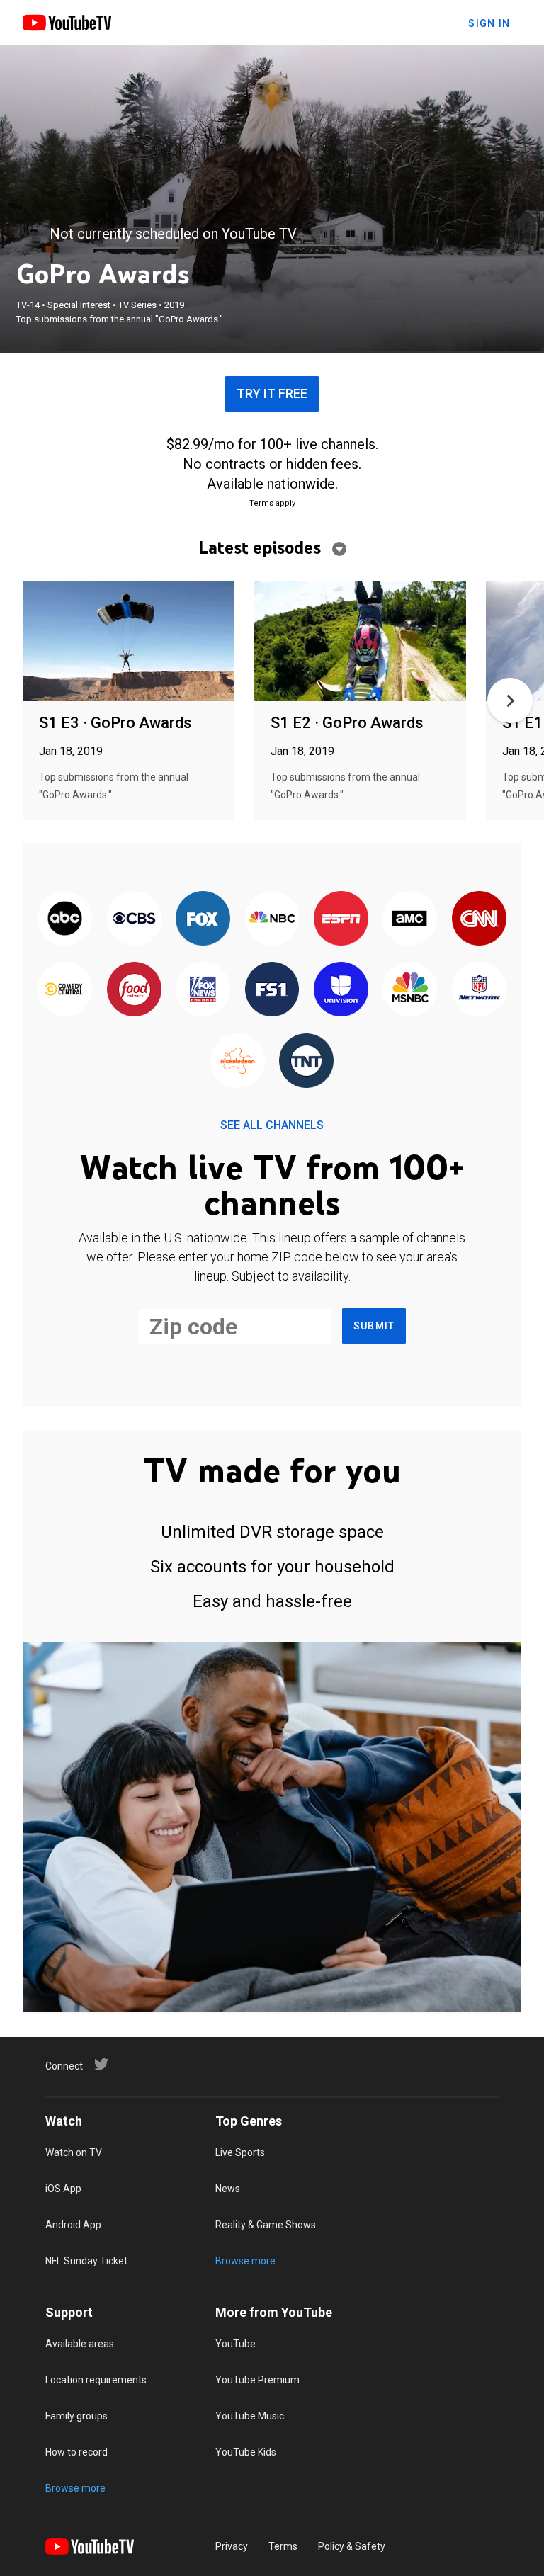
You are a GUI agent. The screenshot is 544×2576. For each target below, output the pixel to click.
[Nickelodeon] (238, 1062)
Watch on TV (74, 2152)
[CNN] (479, 919)
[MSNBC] (410, 990)
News (228, 2189)
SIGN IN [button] (489, 23)
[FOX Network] (203, 919)
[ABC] (65, 919)
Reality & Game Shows (266, 2225)
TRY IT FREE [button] (272, 393)
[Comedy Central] (65, 990)
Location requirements (96, 2380)
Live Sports (240, 2152)
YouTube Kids (246, 2452)
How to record (76, 2452)
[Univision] (341, 990)
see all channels (272, 1125)
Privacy (232, 2546)
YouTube (236, 2344)
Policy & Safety (352, 2546)
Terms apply (272, 503)
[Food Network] (134, 990)
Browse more (245, 2261)
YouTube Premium (257, 2380)
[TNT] (306, 1062)
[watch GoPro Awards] (129, 642)
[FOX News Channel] (203, 990)
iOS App (63, 2189)
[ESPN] (341, 919)
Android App (73, 2225)
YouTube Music (250, 2416)
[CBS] (134, 919)
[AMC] (410, 919)
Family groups (76, 2416)
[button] (510, 700)
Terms (283, 2546)
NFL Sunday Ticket (86, 2261)
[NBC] (272, 919)
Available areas (80, 2344)
